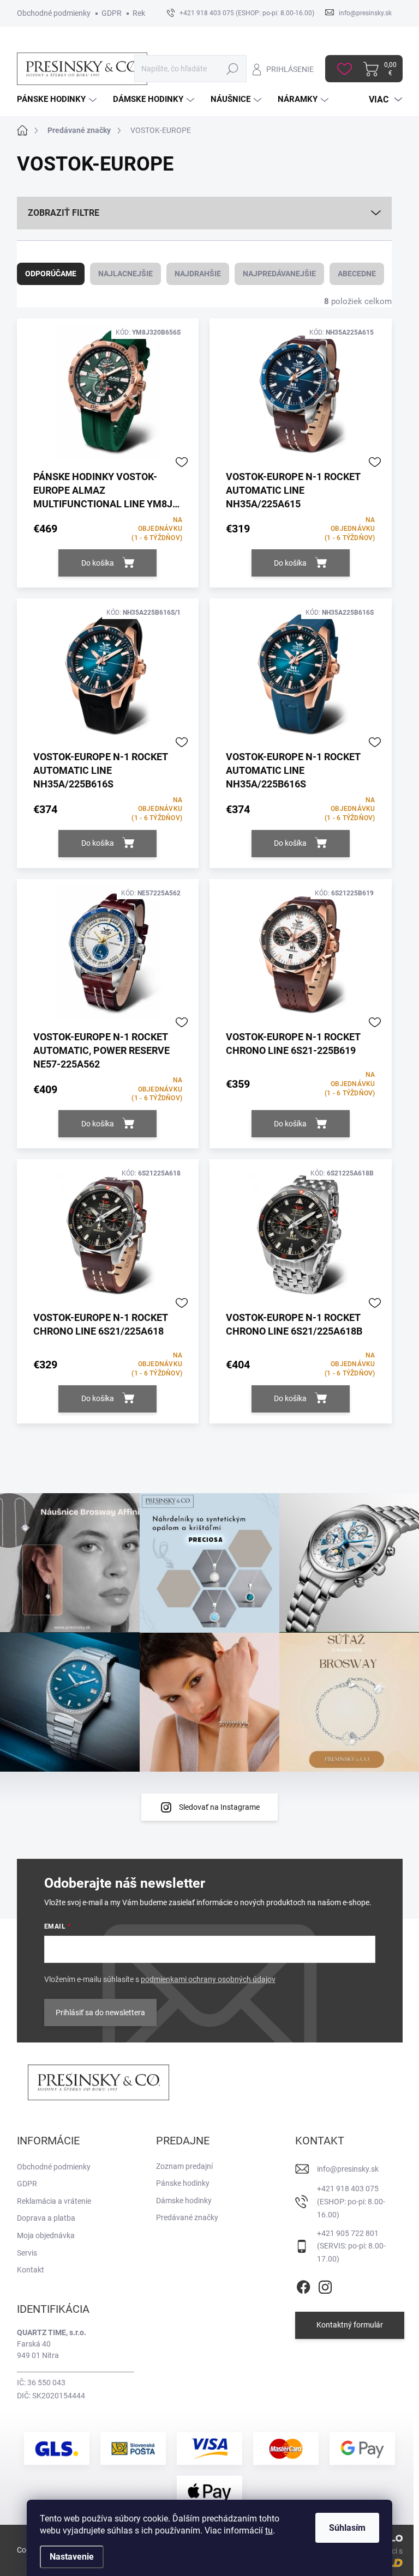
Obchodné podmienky (54, 13)
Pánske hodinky (183, 2183)
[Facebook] (303, 2285)
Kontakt (31, 2270)
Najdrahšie (198, 274)
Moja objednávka (46, 2235)
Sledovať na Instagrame (219, 1807)
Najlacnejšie (125, 274)
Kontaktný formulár (350, 2325)
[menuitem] (58, 99)
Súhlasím (347, 2528)
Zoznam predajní (184, 2166)
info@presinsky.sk (348, 2169)
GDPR (112, 13)
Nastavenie (72, 2557)
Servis (27, 2253)
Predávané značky (187, 2217)
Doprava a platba (46, 2218)
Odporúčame (51, 274)
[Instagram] (325, 2285)
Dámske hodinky (184, 2201)
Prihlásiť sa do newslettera (100, 2013)
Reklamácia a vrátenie (54, 2201)
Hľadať (232, 69)
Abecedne (357, 274)
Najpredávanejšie (279, 274)
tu (269, 2530)
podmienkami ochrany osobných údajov (208, 1979)
